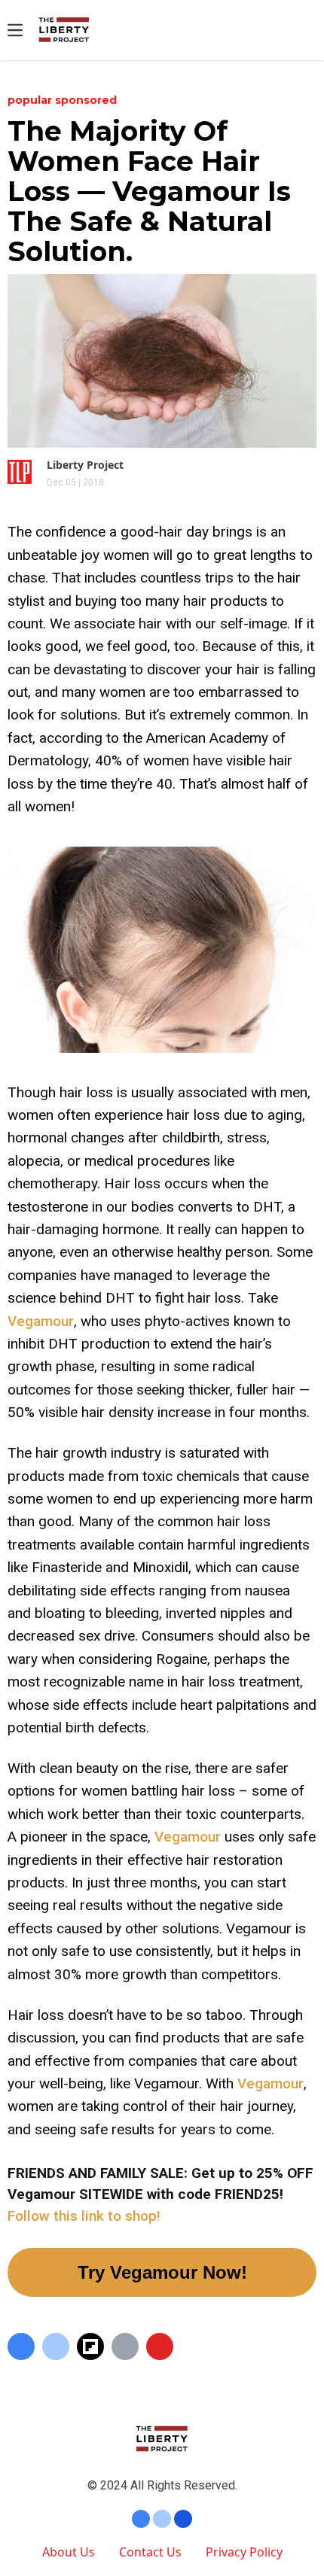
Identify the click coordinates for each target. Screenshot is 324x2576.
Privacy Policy (244, 2552)
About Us (69, 2552)
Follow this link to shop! (84, 2216)
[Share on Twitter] (56, 2346)
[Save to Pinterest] (160, 2346)
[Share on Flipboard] (90, 2346)
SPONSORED (86, 100)
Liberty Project (85, 465)
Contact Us (150, 2552)
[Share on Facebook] (21, 2346)
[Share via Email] (125, 2346)
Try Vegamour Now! (162, 2272)
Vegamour (41, 1321)
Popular (31, 100)
